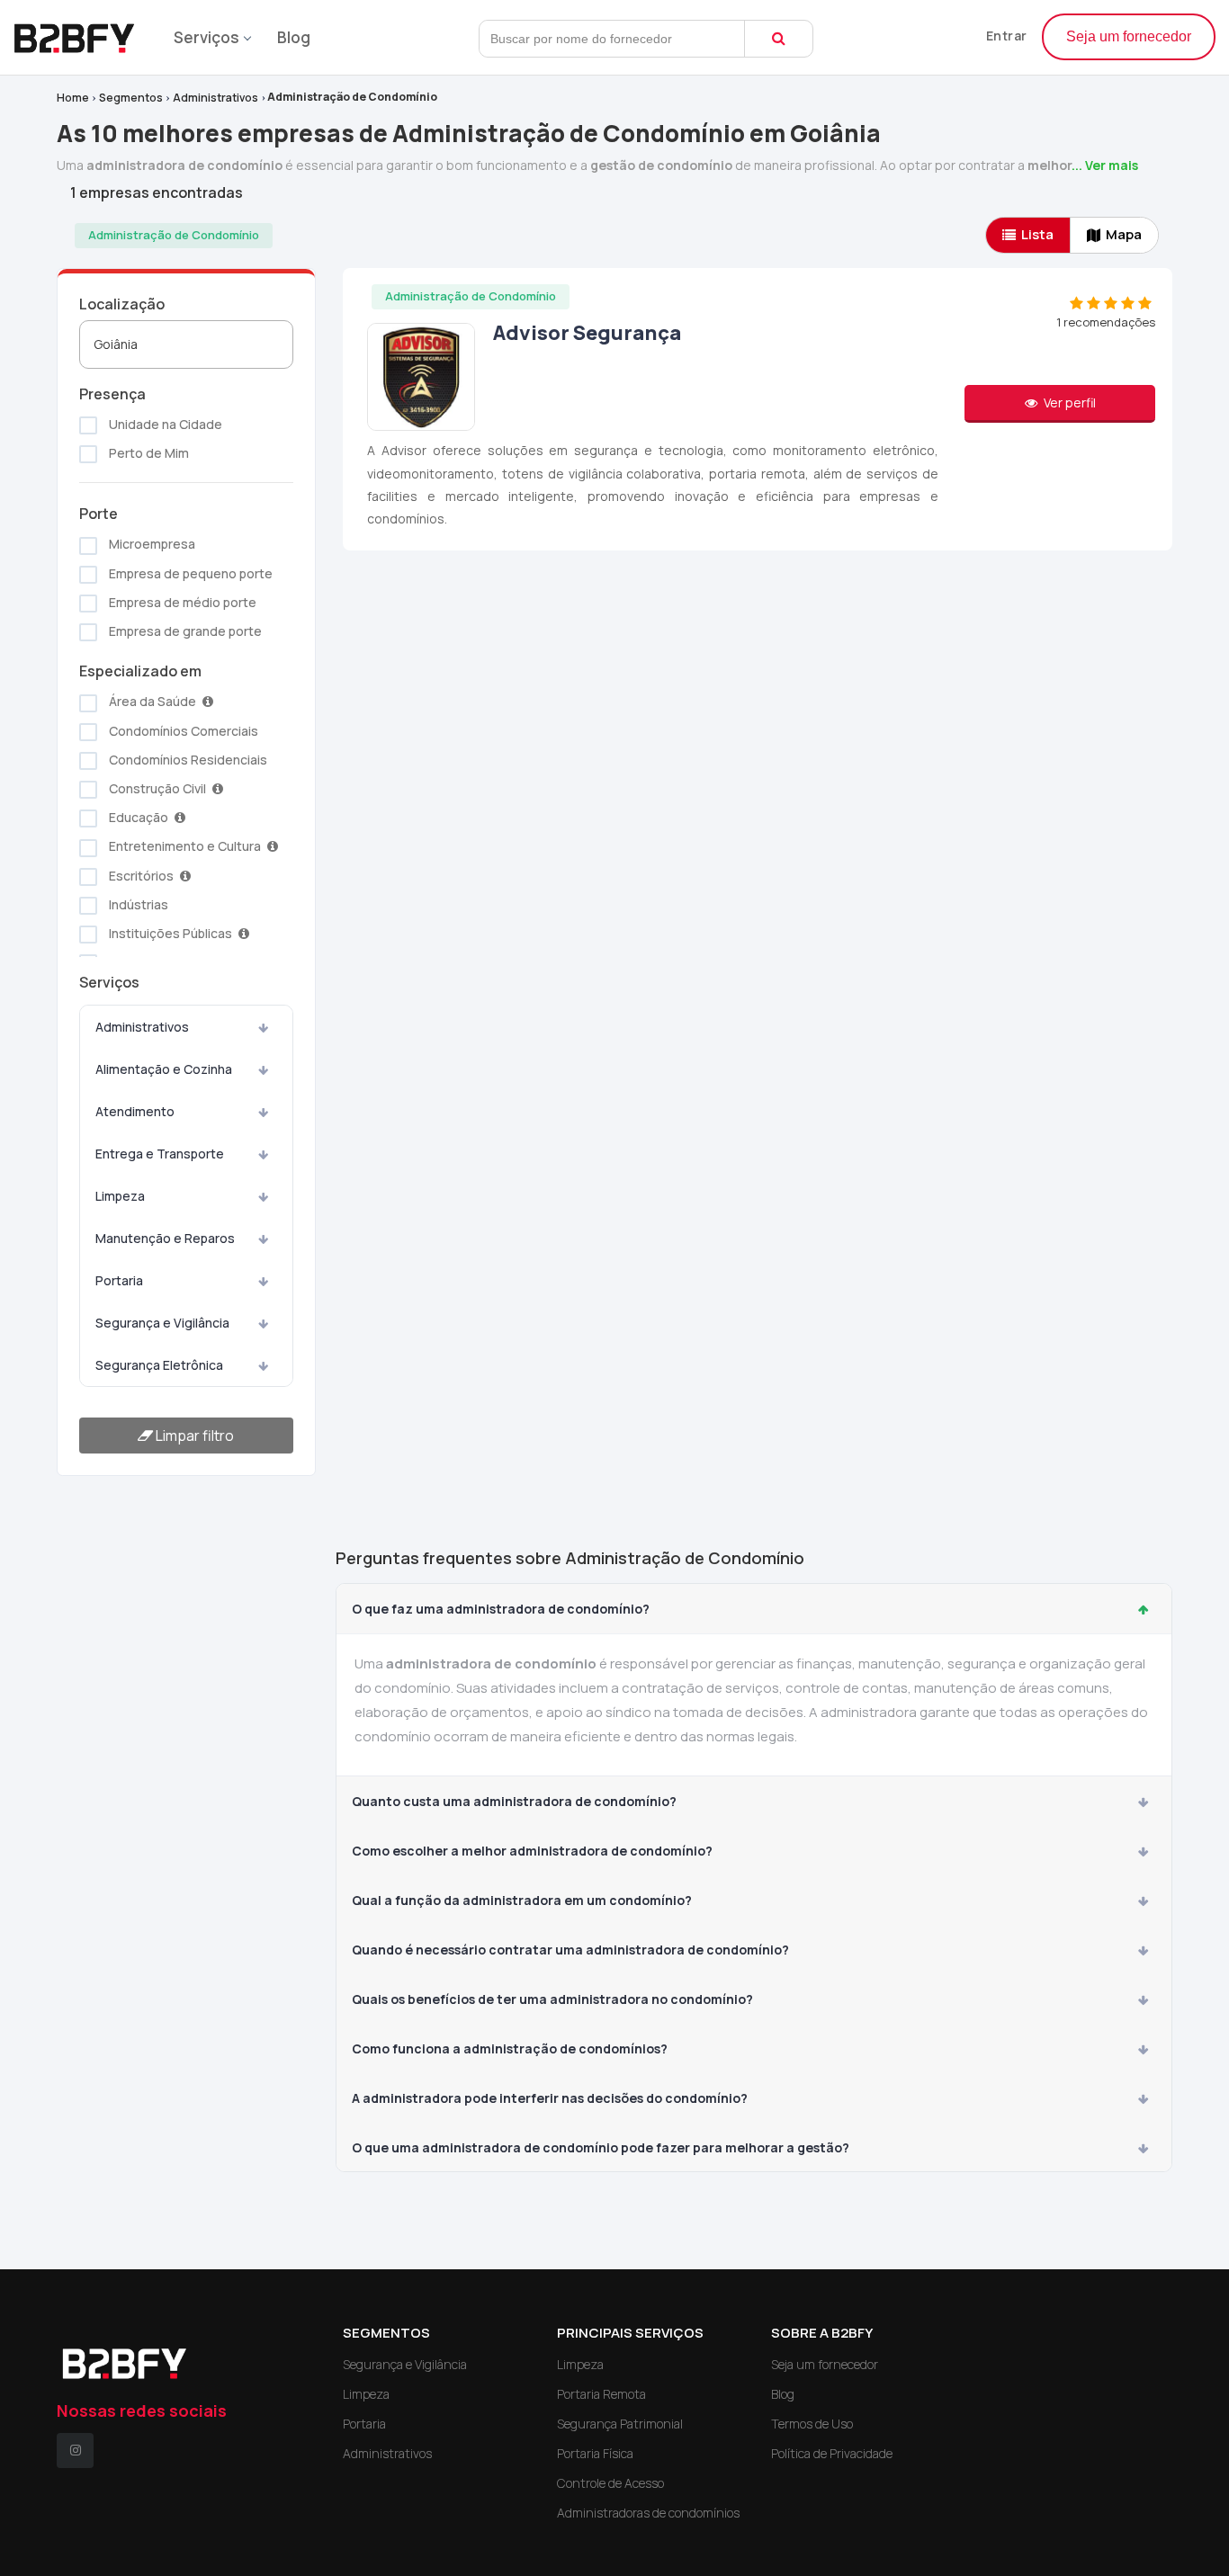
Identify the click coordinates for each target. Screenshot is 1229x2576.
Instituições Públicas (170, 933)
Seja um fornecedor (1129, 36)
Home (73, 98)
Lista (1037, 234)
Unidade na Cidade (164, 424)
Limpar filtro (193, 1436)
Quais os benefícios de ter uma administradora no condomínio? (552, 1999)
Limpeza (120, 1196)
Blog (294, 37)
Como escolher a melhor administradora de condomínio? (532, 1851)
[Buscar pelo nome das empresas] (779, 39)
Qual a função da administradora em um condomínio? (522, 1900)
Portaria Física (595, 2453)
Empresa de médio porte (181, 602)
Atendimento (135, 1111)
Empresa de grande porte (184, 631)
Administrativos (215, 98)
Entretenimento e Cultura (185, 846)
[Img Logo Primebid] (81, 33)
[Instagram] (75, 2451)
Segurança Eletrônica (159, 1365)
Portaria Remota (601, 2394)
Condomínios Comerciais (182, 731)
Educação (139, 817)
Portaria (119, 1280)
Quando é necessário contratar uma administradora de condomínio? (570, 1950)
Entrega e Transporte (160, 1154)
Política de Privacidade (832, 2453)
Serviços (206, 37)
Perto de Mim (148, 453)
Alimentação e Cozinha (164, 1069)
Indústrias (137, 904)
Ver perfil (1068, 402)
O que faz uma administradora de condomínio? (501, 1609)
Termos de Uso (812, 2424)
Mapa (1124, 234)
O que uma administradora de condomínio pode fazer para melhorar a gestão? (601, 2147)
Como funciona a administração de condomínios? (510, 2048)
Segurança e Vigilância (162, 1323)
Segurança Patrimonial (620, 2424)
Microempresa (151, 544)
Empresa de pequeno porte (189, 573)
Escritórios (141, 876)
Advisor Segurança (587, 333)
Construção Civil (157, 788)
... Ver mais (1105, 165)
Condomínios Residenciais (187, 760)
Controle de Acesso (610, 2483)
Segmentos (131, 98)
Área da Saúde (153, 701)
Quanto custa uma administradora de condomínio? (514, 1801)
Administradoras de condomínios (648, 2513)
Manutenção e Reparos (165, 1238)
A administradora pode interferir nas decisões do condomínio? (550, 2098)
